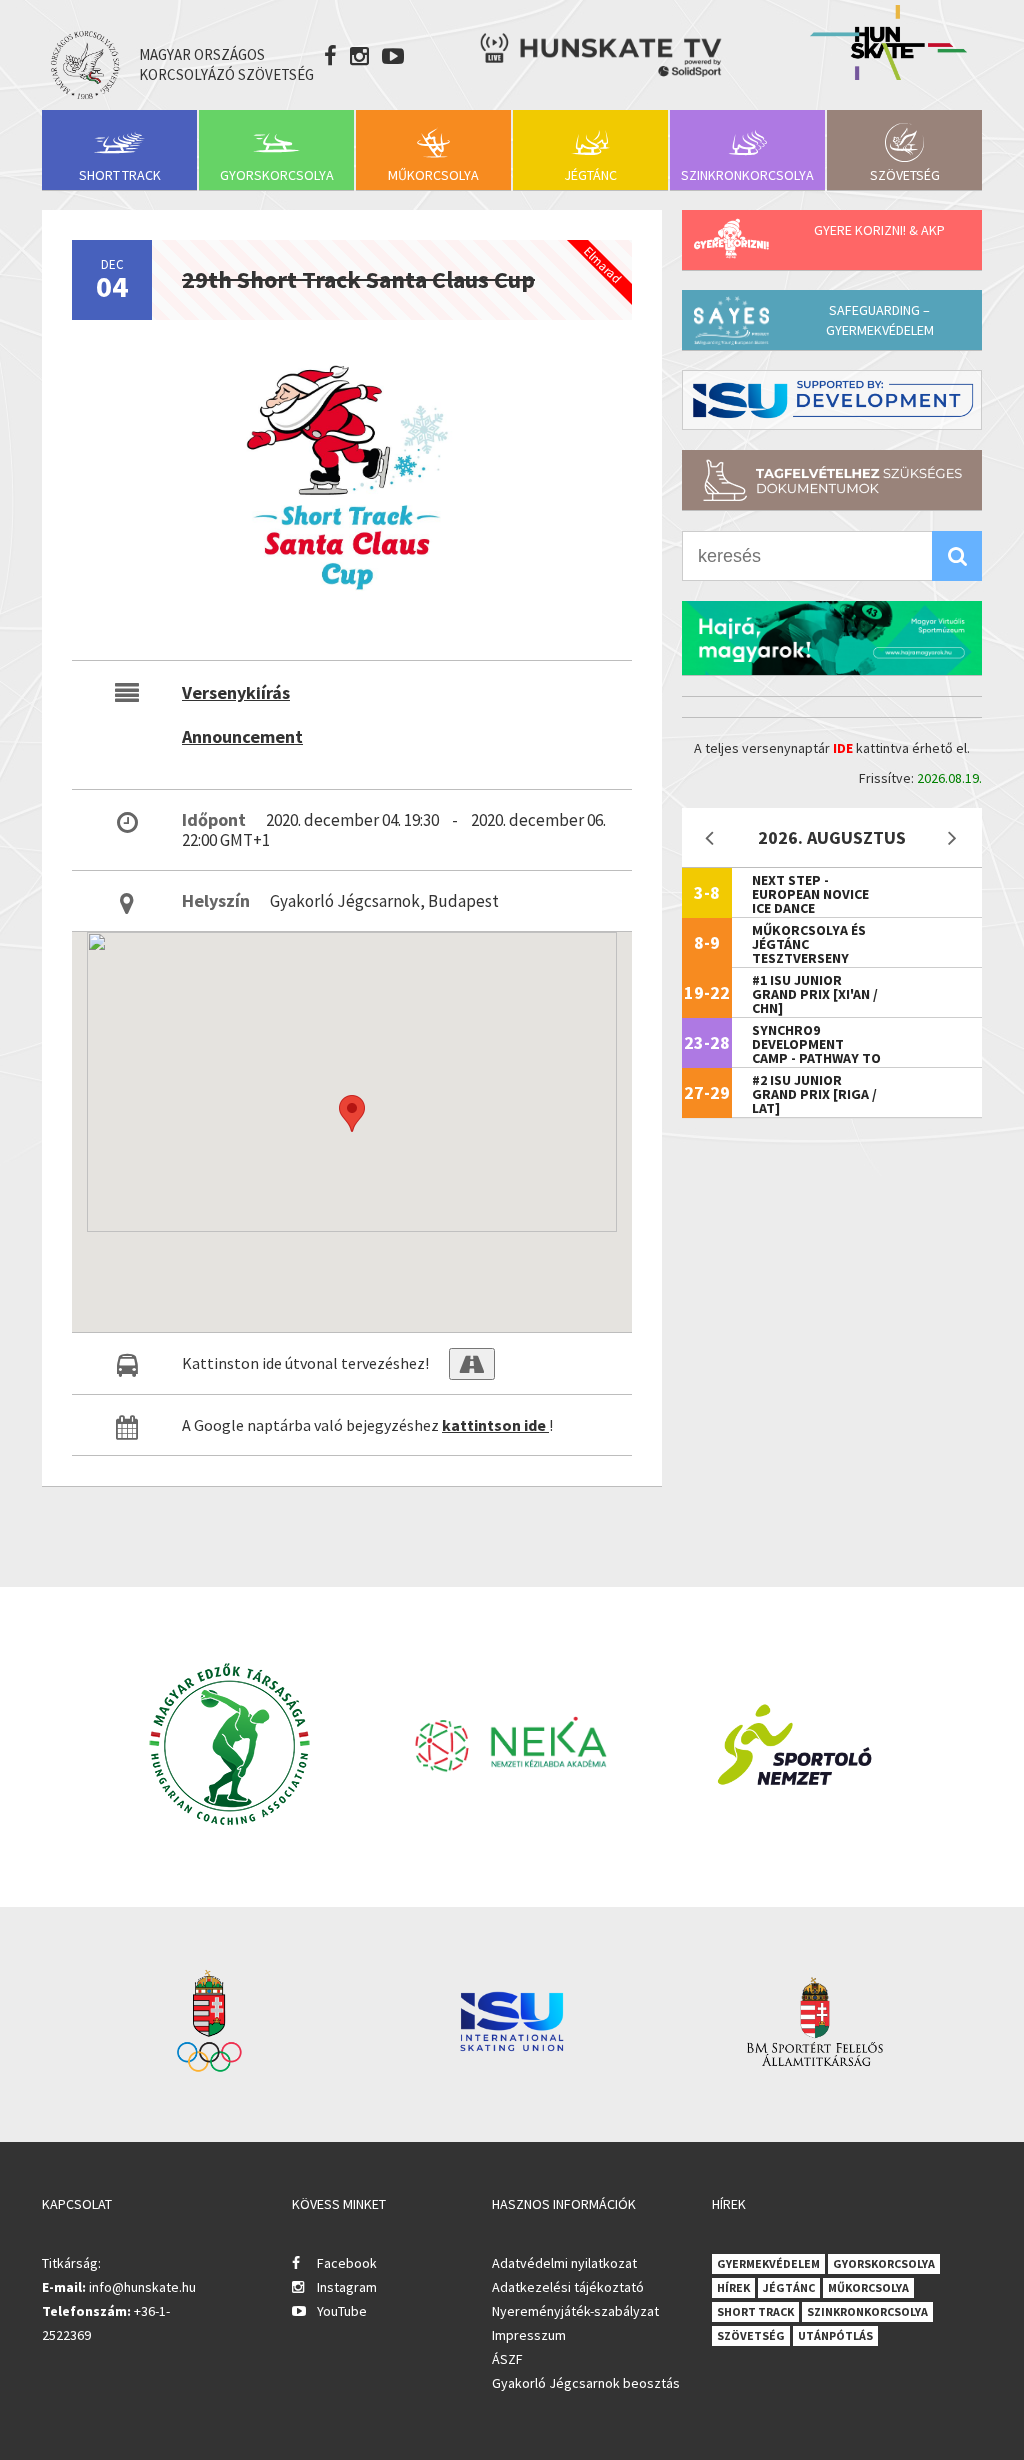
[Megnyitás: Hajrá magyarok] (832, 638)
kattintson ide (495, 1425)
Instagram (347, 2287)
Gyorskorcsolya (277, 175)
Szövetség (905, 175)
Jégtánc (590, 175)
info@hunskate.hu (142, 2287)
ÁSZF (507, 2359)
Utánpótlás (835, 2335)
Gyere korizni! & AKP (879, 230)
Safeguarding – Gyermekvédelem (880, 320)
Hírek (733, 2287)
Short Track (120, 175)
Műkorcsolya (433, 175)
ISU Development (832, 400)
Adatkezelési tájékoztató (568, 2287)
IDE (843, 748)
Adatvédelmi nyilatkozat (564, 2263)
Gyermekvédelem (768, 2263)
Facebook (347, 2263)
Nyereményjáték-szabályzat (575, 2311)
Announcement (242, 736)
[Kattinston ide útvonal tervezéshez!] (472, 1364)
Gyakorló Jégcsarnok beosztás (586, 2383)
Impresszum (529, 2335)
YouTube (342, 2311)
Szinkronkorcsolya (747, 175)
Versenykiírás (236, 692)
